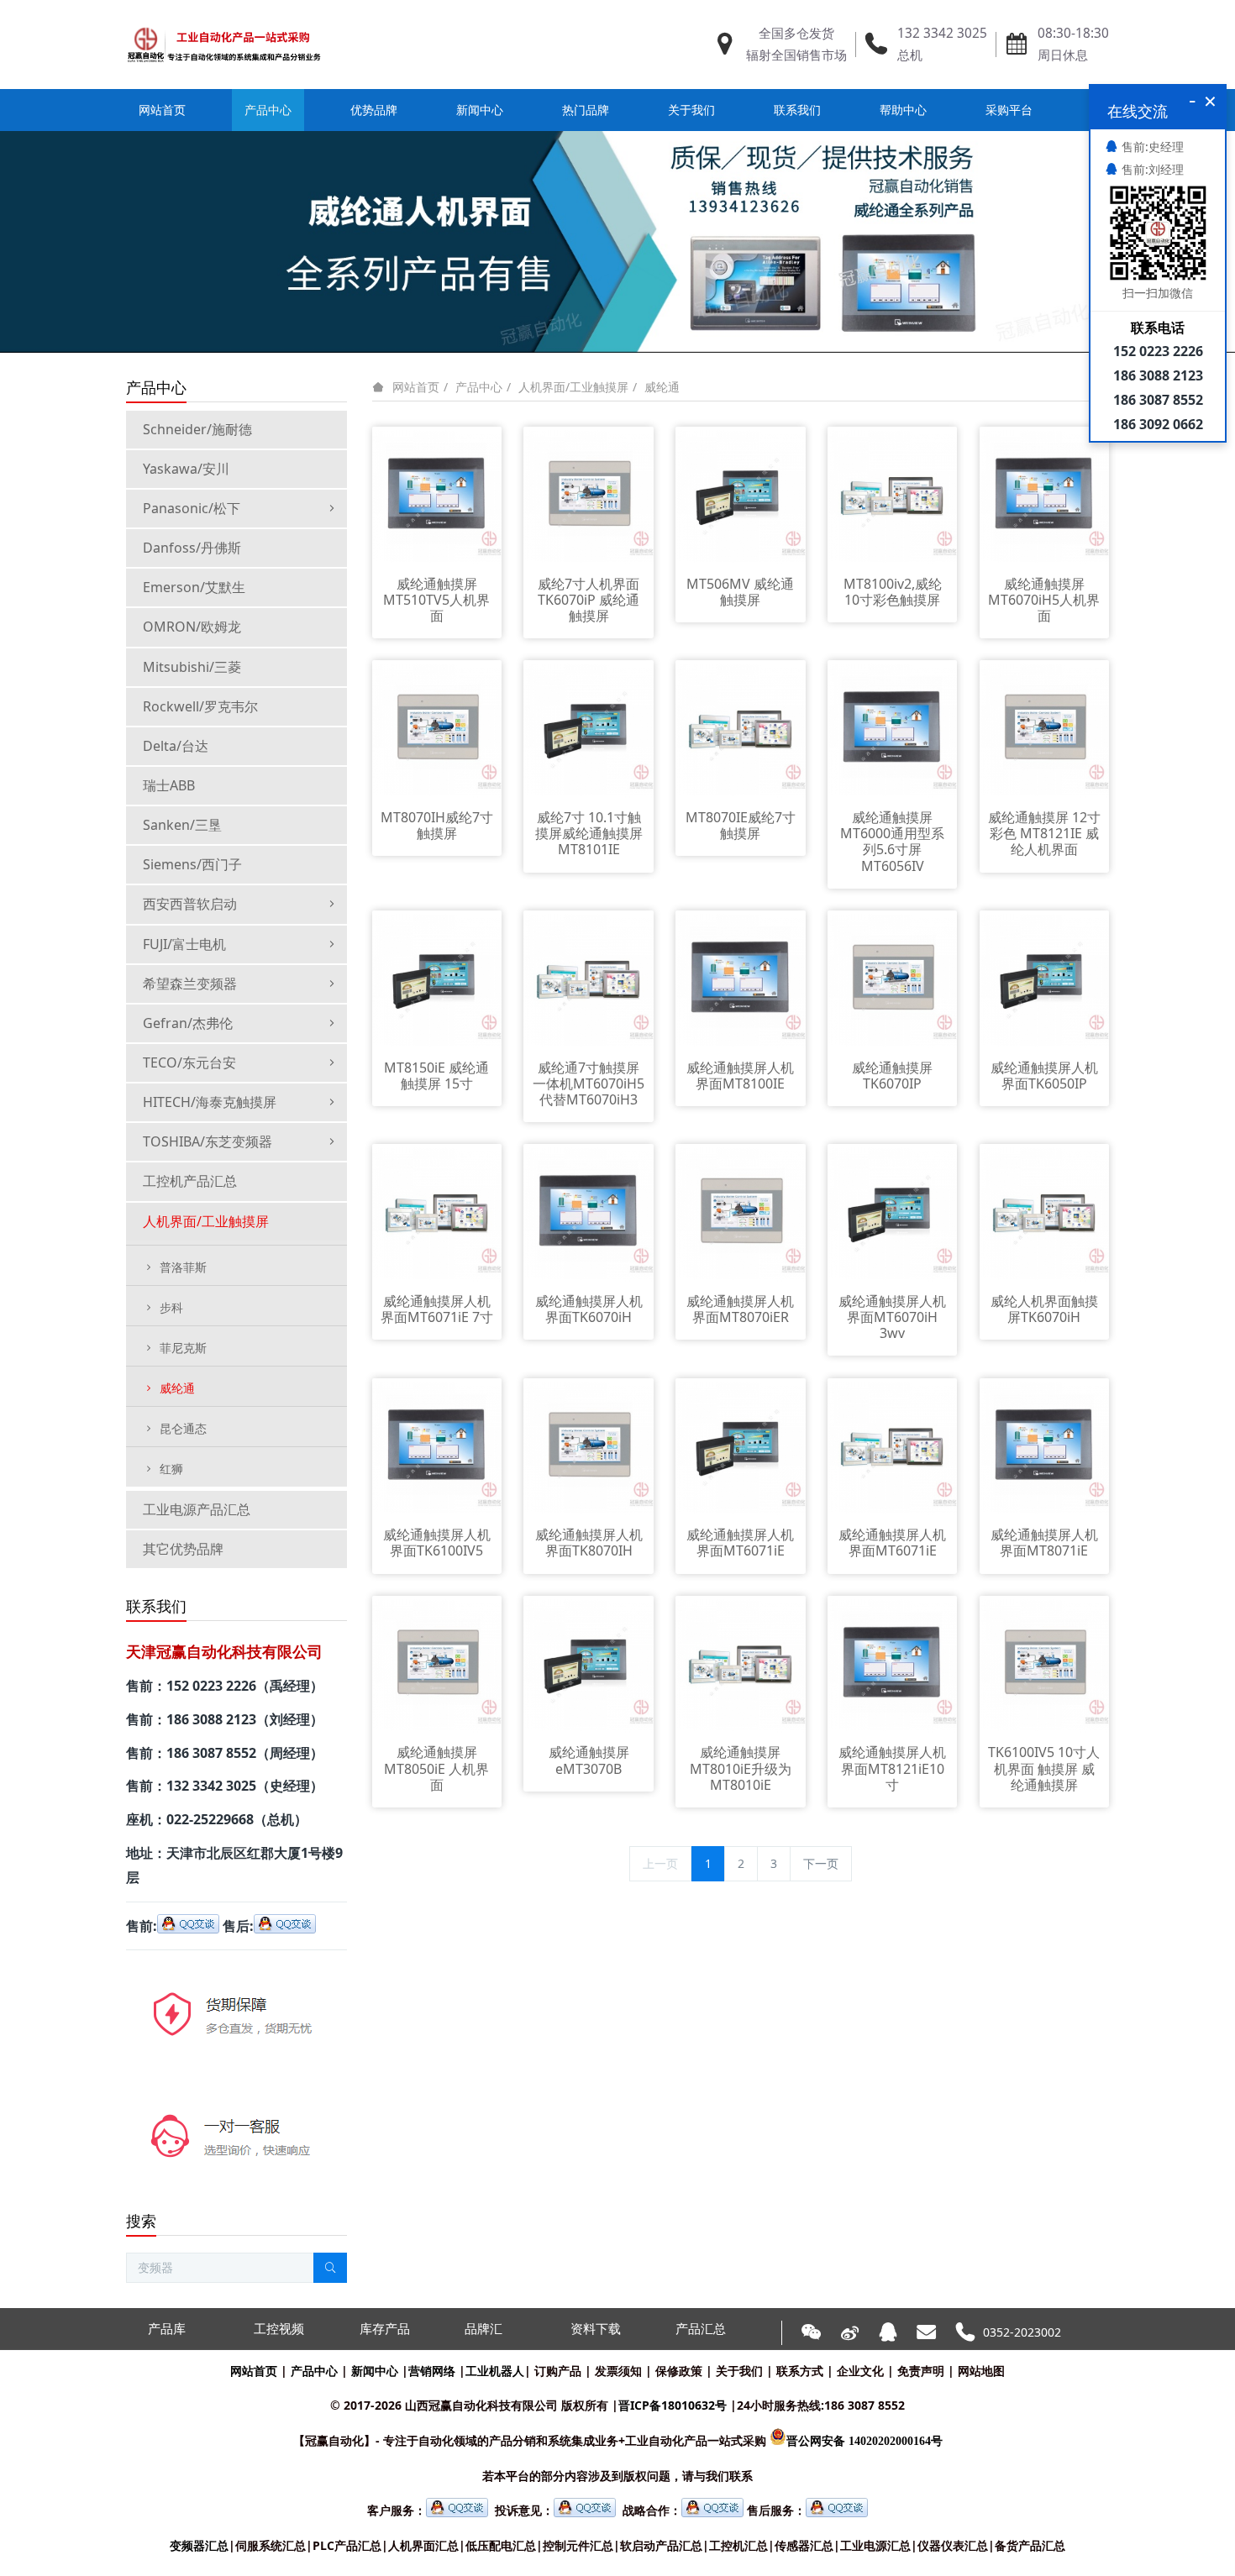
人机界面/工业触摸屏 (573, 387)
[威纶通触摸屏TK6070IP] (893, 979)
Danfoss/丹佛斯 (192, 548)
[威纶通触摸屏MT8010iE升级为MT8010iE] (741, 1663)
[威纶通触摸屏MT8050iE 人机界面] (437, 1663)
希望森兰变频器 (190, 984)
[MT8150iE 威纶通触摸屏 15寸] (437, 979)
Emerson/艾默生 (194, 587)
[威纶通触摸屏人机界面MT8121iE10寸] (893, 1663)
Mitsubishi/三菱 (192, 667)
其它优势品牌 (183, 1549)
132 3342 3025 (942, 33)
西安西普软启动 (190, 904)
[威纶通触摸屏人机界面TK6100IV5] (437, 1446)
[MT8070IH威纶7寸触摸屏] (437, 729)
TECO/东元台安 (189, 1062)
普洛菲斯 (183, 1267)
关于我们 (739, 2371)
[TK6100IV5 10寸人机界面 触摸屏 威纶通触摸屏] (1045, 1663)
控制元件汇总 (578, 2545)
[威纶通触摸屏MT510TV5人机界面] (437, 495)
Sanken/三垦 (182, 825)
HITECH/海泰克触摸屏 (210, 1102)
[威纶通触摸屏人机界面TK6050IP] (1045, 979)
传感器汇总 (804, 2545)
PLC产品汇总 (347, 2545)
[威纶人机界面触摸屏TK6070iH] (1045, 1212)
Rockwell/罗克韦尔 (200, 706)
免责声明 (921, 2371)
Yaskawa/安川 (186, 469)
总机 (910, 55)
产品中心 (479, 387)
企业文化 (860, 2371)
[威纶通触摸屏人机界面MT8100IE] (741, 979)
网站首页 (162, 110)
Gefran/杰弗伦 (188, 1023)
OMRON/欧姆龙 (192, 627)
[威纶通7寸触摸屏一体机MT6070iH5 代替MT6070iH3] (589, 979)
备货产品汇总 (1030, 2545)
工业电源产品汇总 (197, 1509)
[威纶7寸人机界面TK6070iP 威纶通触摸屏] (589, 495)
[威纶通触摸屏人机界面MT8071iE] (1045, 1446)
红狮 (171, 1469)
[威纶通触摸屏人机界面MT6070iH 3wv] (893, 1212)
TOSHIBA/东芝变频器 (208, 1141)
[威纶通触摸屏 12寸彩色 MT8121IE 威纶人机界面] (1045, 729)
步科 (171, 1307)
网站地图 (981, 2371)
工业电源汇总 (875, 2545)
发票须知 (618, 2371)
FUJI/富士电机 (184, 944)
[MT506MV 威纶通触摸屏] (741, 495)
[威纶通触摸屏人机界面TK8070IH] (589, 1446)
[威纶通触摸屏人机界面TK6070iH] (589, 1212)
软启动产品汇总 (661, 2545)
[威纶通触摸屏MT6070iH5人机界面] (1045, 495)
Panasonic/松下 (192, 508)
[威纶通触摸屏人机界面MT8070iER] (741, 1212)
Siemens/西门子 (192, 864)
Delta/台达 (176, 746)
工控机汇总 (738, 2545)
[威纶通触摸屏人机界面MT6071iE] (741, 1446)
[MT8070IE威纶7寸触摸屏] (741, 729)
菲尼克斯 (183, 1348)
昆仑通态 (183, 1428)
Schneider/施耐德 (197, 429)
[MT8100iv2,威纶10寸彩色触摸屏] (893, 495)
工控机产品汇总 (190, 1181)
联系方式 (800, 2371)
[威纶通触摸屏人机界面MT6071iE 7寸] (437, 1212)
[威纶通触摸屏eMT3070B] (589, 1663)
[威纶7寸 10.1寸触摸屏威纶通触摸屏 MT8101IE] (589, 729)
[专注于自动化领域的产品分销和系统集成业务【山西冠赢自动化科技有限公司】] (224, 45)
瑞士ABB (169, 785)
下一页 (821, 1863)
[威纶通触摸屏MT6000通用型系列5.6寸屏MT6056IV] (893, 729)
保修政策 (679, 2371)
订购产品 (558, 2371)
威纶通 (662, 387)
